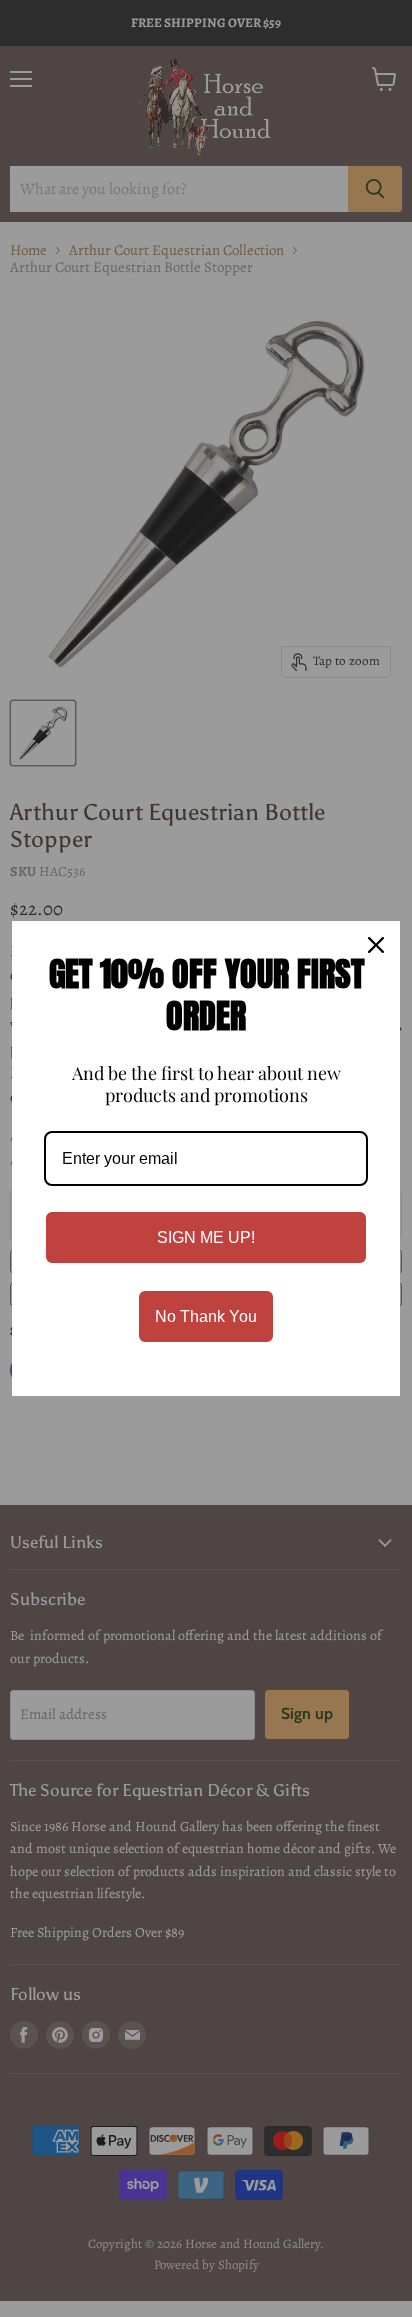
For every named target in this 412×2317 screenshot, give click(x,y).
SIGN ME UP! (206, 1237)
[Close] (376, 945)
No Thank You (206, 1316)
